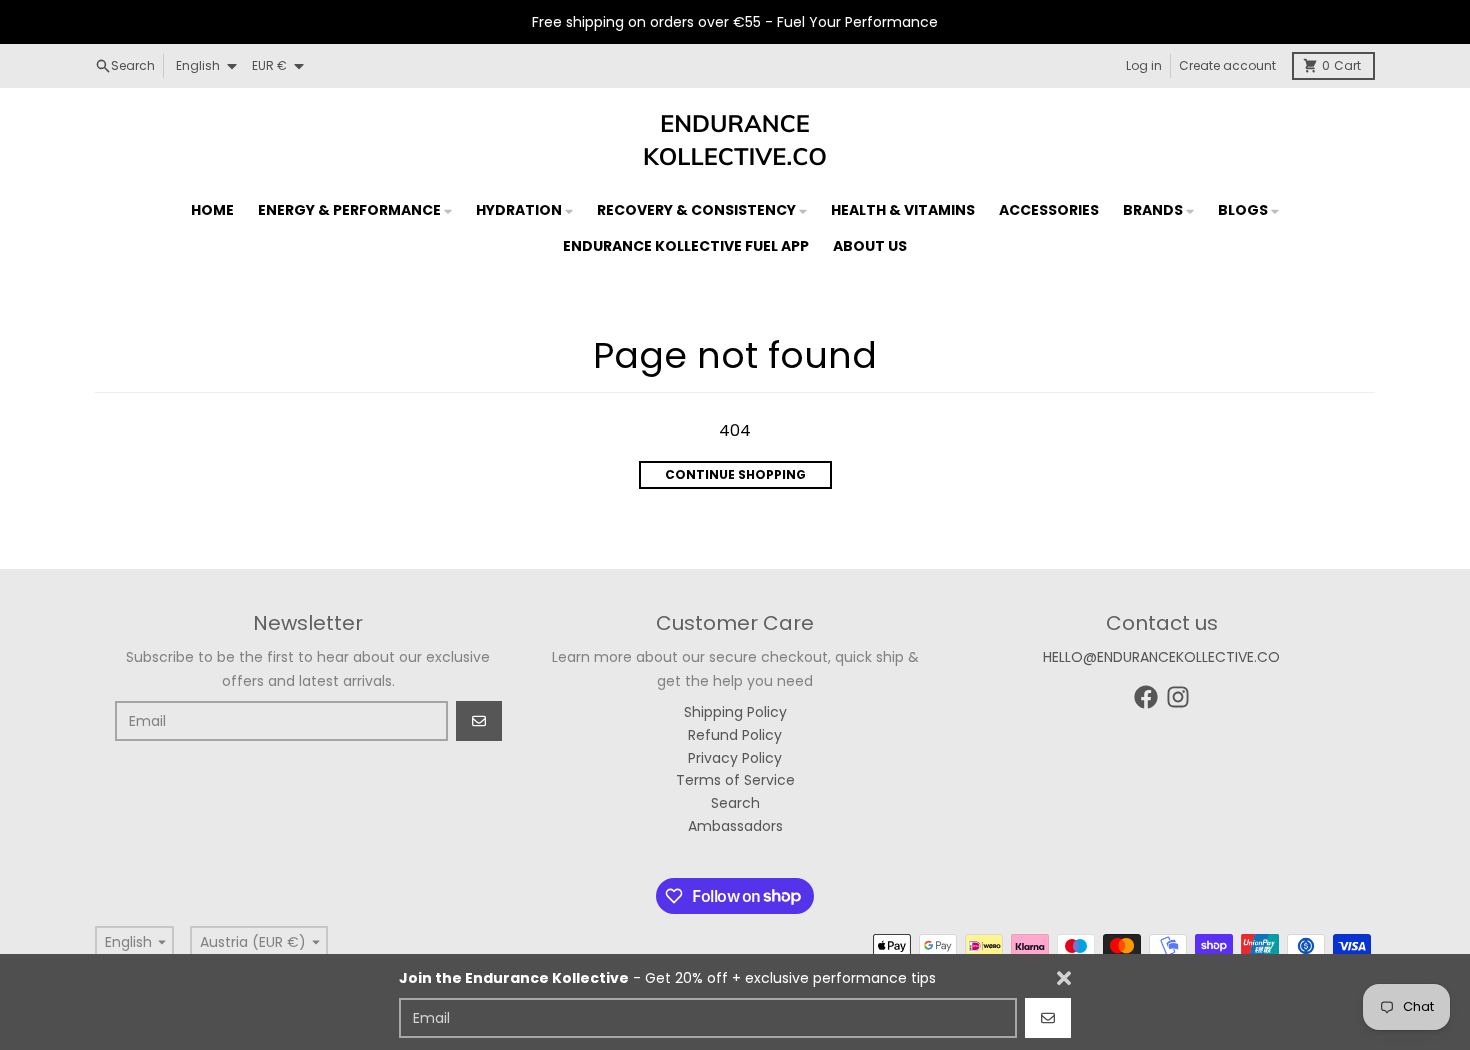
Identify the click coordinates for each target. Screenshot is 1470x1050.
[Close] (1064, 978)
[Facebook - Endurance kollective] (1146, 697)
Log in (1144, 65)
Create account (1227, 65)
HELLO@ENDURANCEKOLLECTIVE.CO (1161, 657)
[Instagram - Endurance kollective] (1178, 697)
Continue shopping (735, 474)
